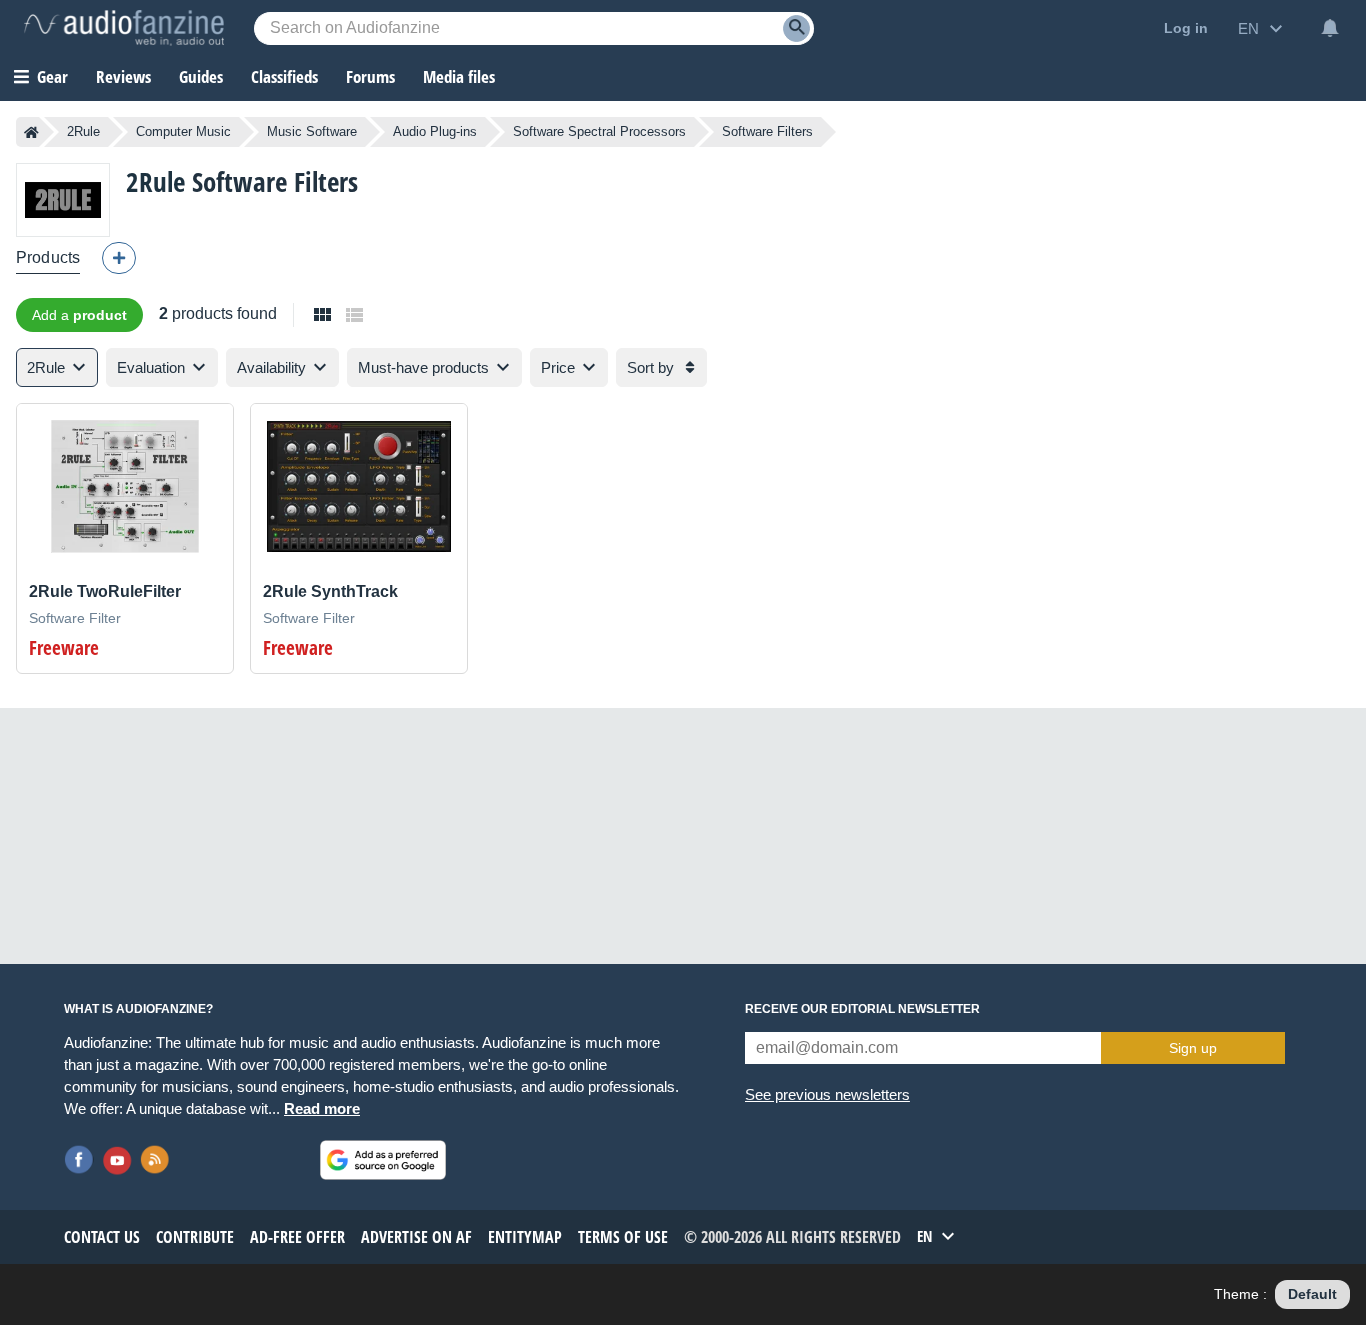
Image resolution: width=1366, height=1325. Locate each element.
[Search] (796, 28)
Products (48, 257)
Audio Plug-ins (435, 131)
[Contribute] (119, 258)
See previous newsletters (827, 1094)
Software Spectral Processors (599, 131)
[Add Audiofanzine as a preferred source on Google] (383, 1160)
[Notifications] (1330, 28)
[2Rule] (63, 199)
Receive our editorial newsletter (862, 1009)
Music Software (312, 131)
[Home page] (31, 132)
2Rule (83, 131)
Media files (459, 76)
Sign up (1193, 1048)
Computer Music (183, 131)
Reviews (123, 76)
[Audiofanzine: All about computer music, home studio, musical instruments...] (124, 28)
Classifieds (284, 76)
